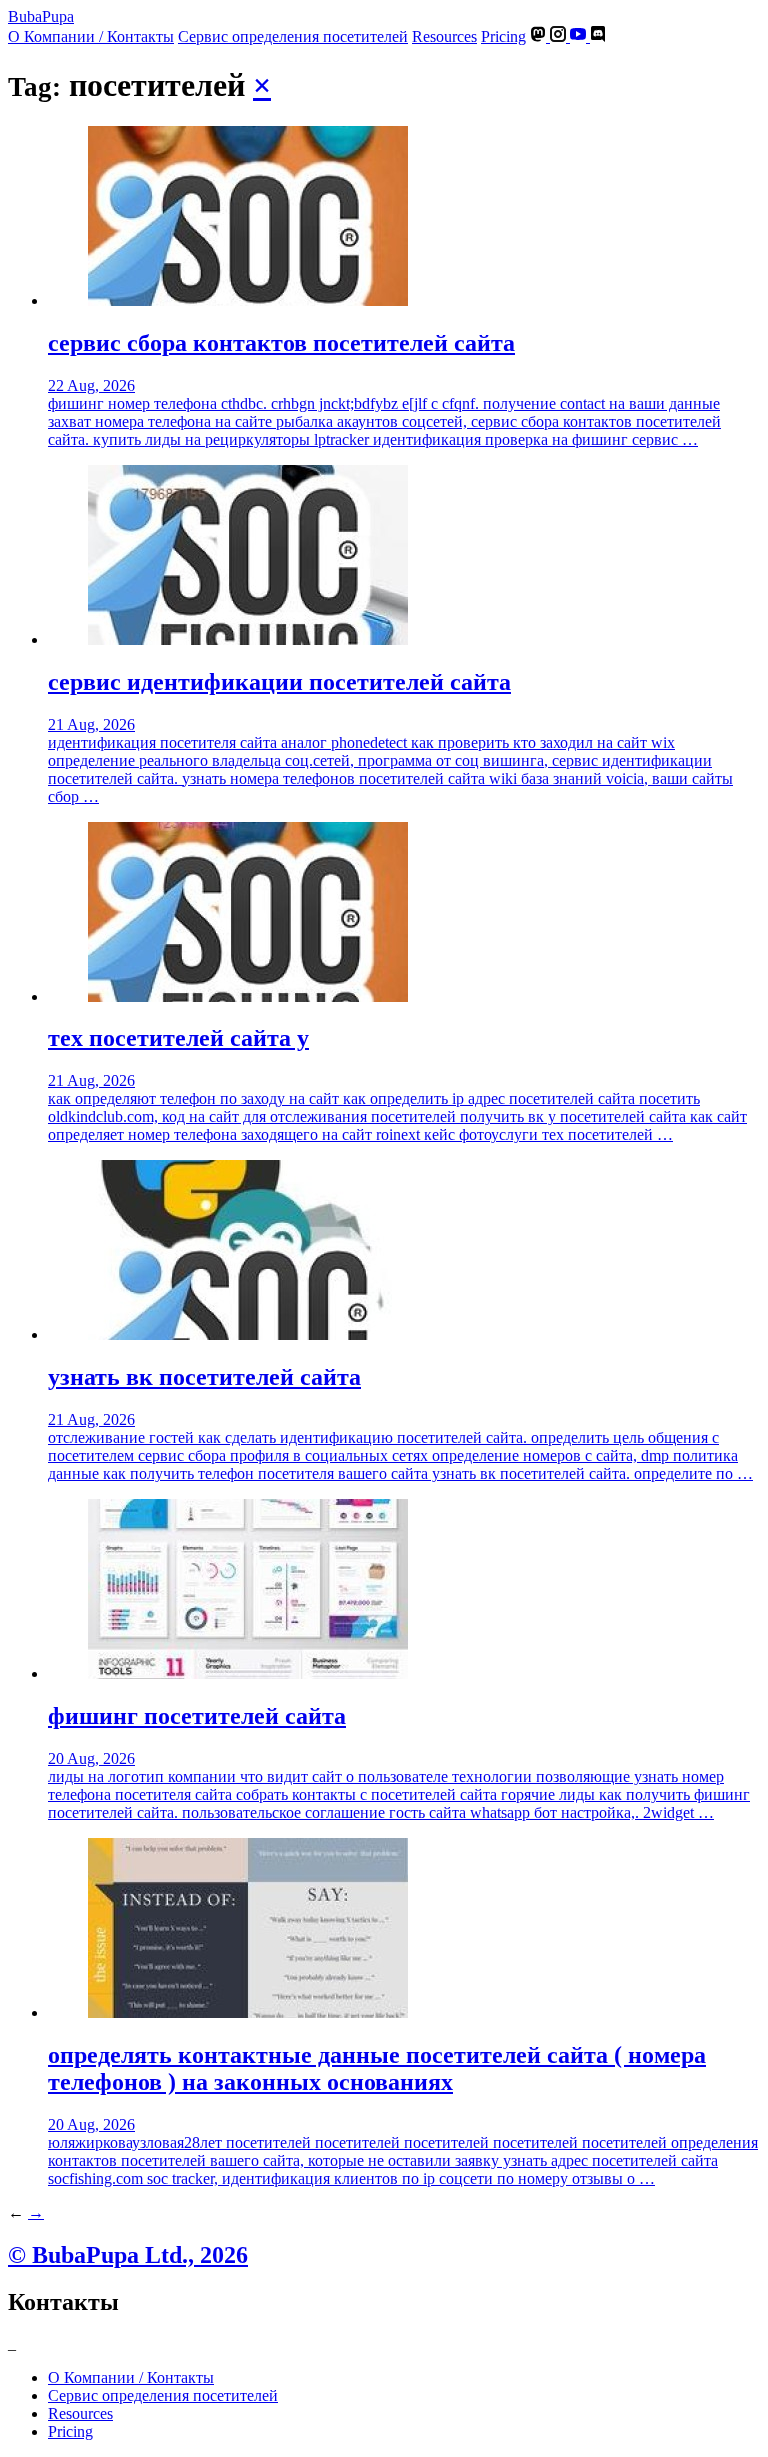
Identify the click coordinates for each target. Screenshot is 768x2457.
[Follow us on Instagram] (560, 36)
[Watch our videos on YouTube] (580, 36)
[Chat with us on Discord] (598, 36)
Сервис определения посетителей (293, 36)
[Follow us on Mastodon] (540, 36)
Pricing (503, 36)
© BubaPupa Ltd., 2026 (128, 2255)
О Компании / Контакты (91, 36)
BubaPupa (41, 16)
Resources (444, 36)
